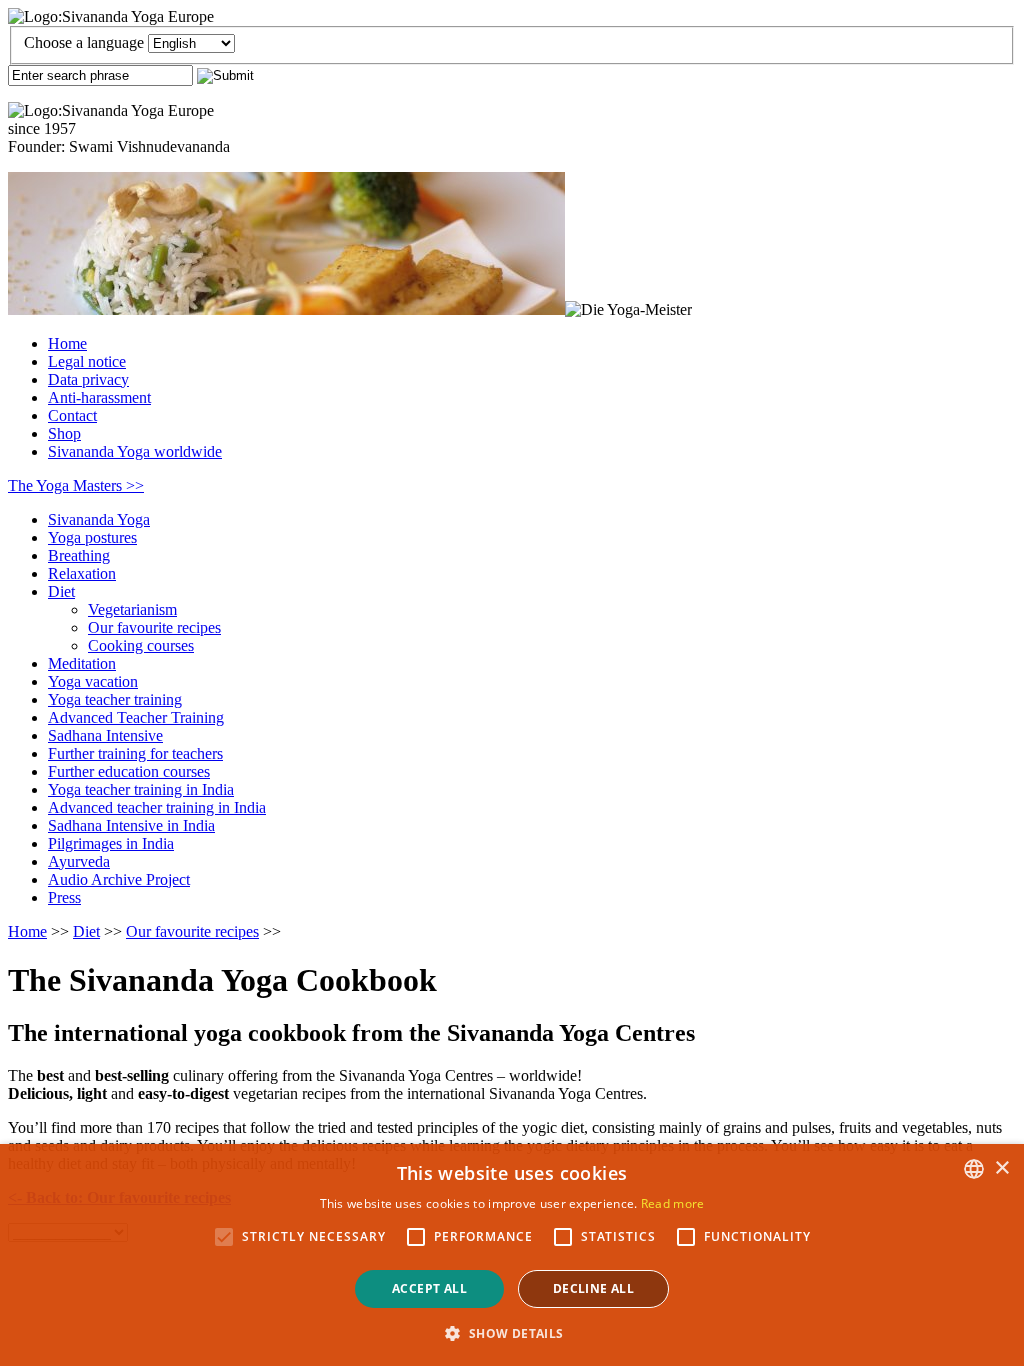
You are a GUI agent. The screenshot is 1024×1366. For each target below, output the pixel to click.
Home (67, 343)
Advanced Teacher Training (136, 717)
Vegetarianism (132, 609)
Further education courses (129, 771)
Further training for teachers (135, 753)
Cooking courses (141, 645)
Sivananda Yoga (99, 519)
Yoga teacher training (115, 699)
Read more (673, 1203)
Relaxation (82, 573)
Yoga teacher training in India (141, 789)
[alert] (512, 1255)
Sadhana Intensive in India (131, 825)
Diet (61, 591)
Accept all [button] (429, 1288)
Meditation (82, 663)
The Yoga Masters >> (76, 485)
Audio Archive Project (119, 879)
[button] (511, 1332)
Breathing (79, 555)
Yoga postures (92, 537)
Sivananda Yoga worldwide (135, 451)
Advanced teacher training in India (157, 807)
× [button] (1001, 1168)
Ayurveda (79, 861)
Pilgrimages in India (111, 843)
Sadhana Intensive (105, 735)
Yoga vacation (93, 681)
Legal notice (87, 361)
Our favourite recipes (154, 627)
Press (64, 897)
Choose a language (84, 42)
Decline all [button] (593, 1288)
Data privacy (88, 379)
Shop (64, 433)
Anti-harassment (99, 397)
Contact (72, 415)
